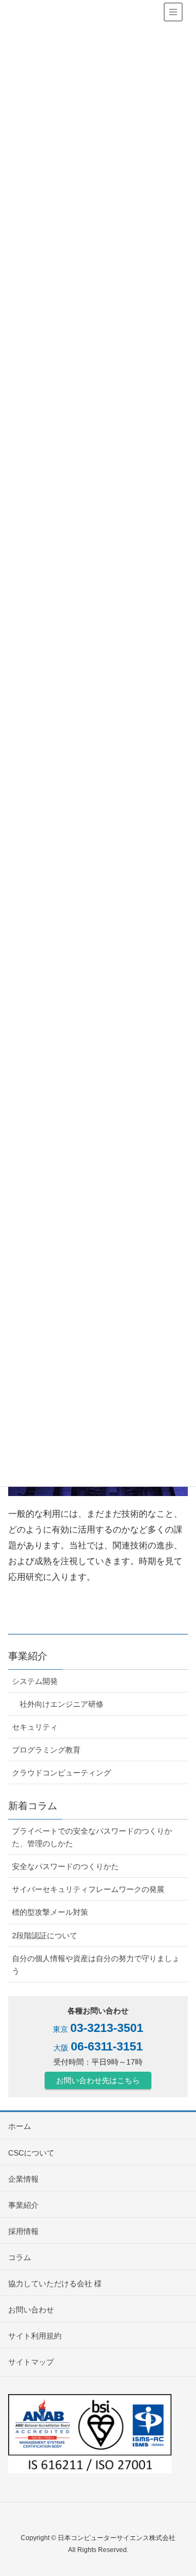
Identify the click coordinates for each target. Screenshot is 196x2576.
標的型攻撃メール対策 (50, 1912)
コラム (20, 2257)
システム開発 (35, 1681)
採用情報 (23, 2231)
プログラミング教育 (46, 1750)
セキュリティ (35, 1727)
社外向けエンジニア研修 (62, 1704)
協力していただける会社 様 (55, 2284)
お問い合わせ (31, 2310)
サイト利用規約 (35, 2336)
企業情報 (23, 2179)
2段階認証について (45, 1936)
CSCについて (31, 2153)
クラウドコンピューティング (62, 1773)
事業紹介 (23, 2205)
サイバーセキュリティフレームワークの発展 (88, 1889)
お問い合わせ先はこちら (98, 2080)
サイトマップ (31, 2362)
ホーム (20, 2126)
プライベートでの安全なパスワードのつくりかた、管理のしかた (92, 1837)
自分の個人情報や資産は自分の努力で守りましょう (96, 1965)
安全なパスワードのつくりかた (65, 1866)
